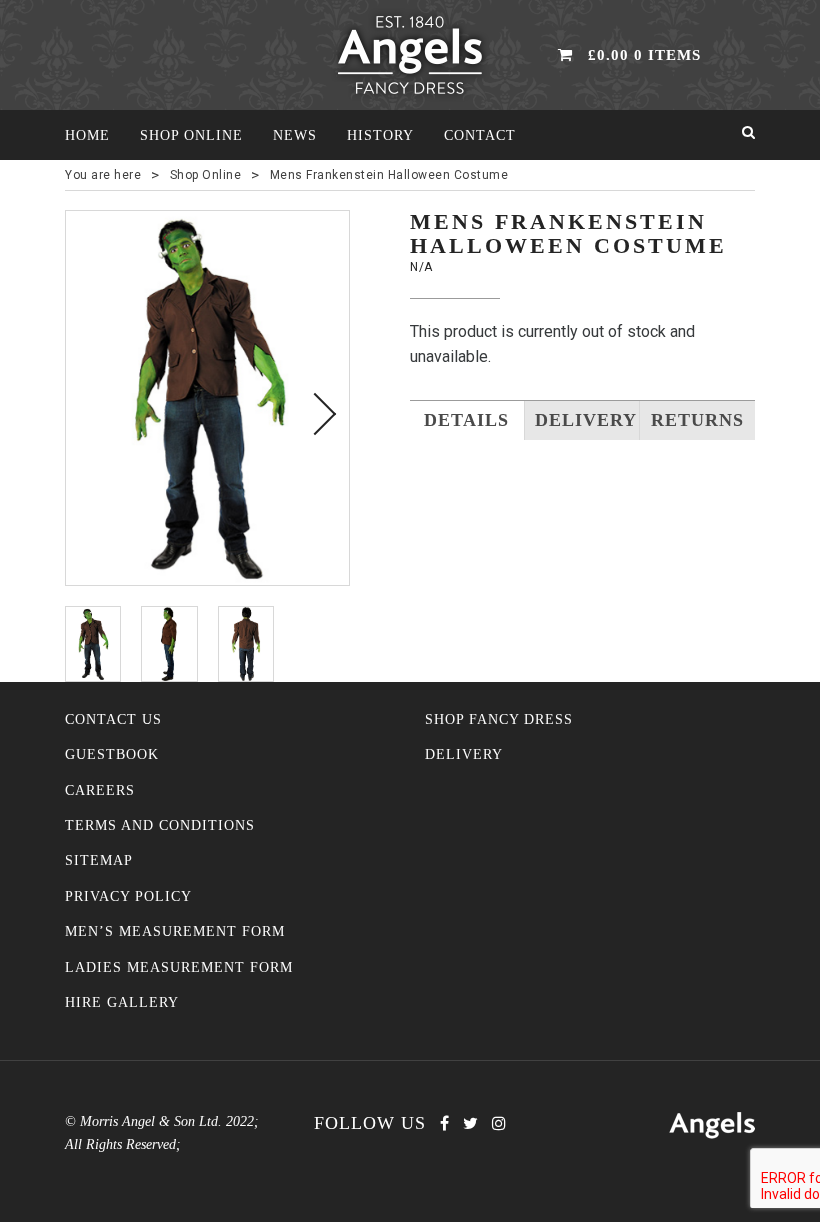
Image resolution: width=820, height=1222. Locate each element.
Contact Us (113, 719)
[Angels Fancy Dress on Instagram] (499, 1123)
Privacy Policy (128, 896)
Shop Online (191, 135)
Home (87, 135)
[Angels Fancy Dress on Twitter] (470, 1123)
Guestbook (112, 754)
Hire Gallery (122, 1002)
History (380, 135)
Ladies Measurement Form (179, 967)
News (295, 135)
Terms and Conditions (160, 825)
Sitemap (99, 860)
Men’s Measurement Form (175, 931)
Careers (100, 790)
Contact (480, 135)
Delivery (464, 754)
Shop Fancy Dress (499, 719)
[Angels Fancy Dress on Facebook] (444, 1123)
